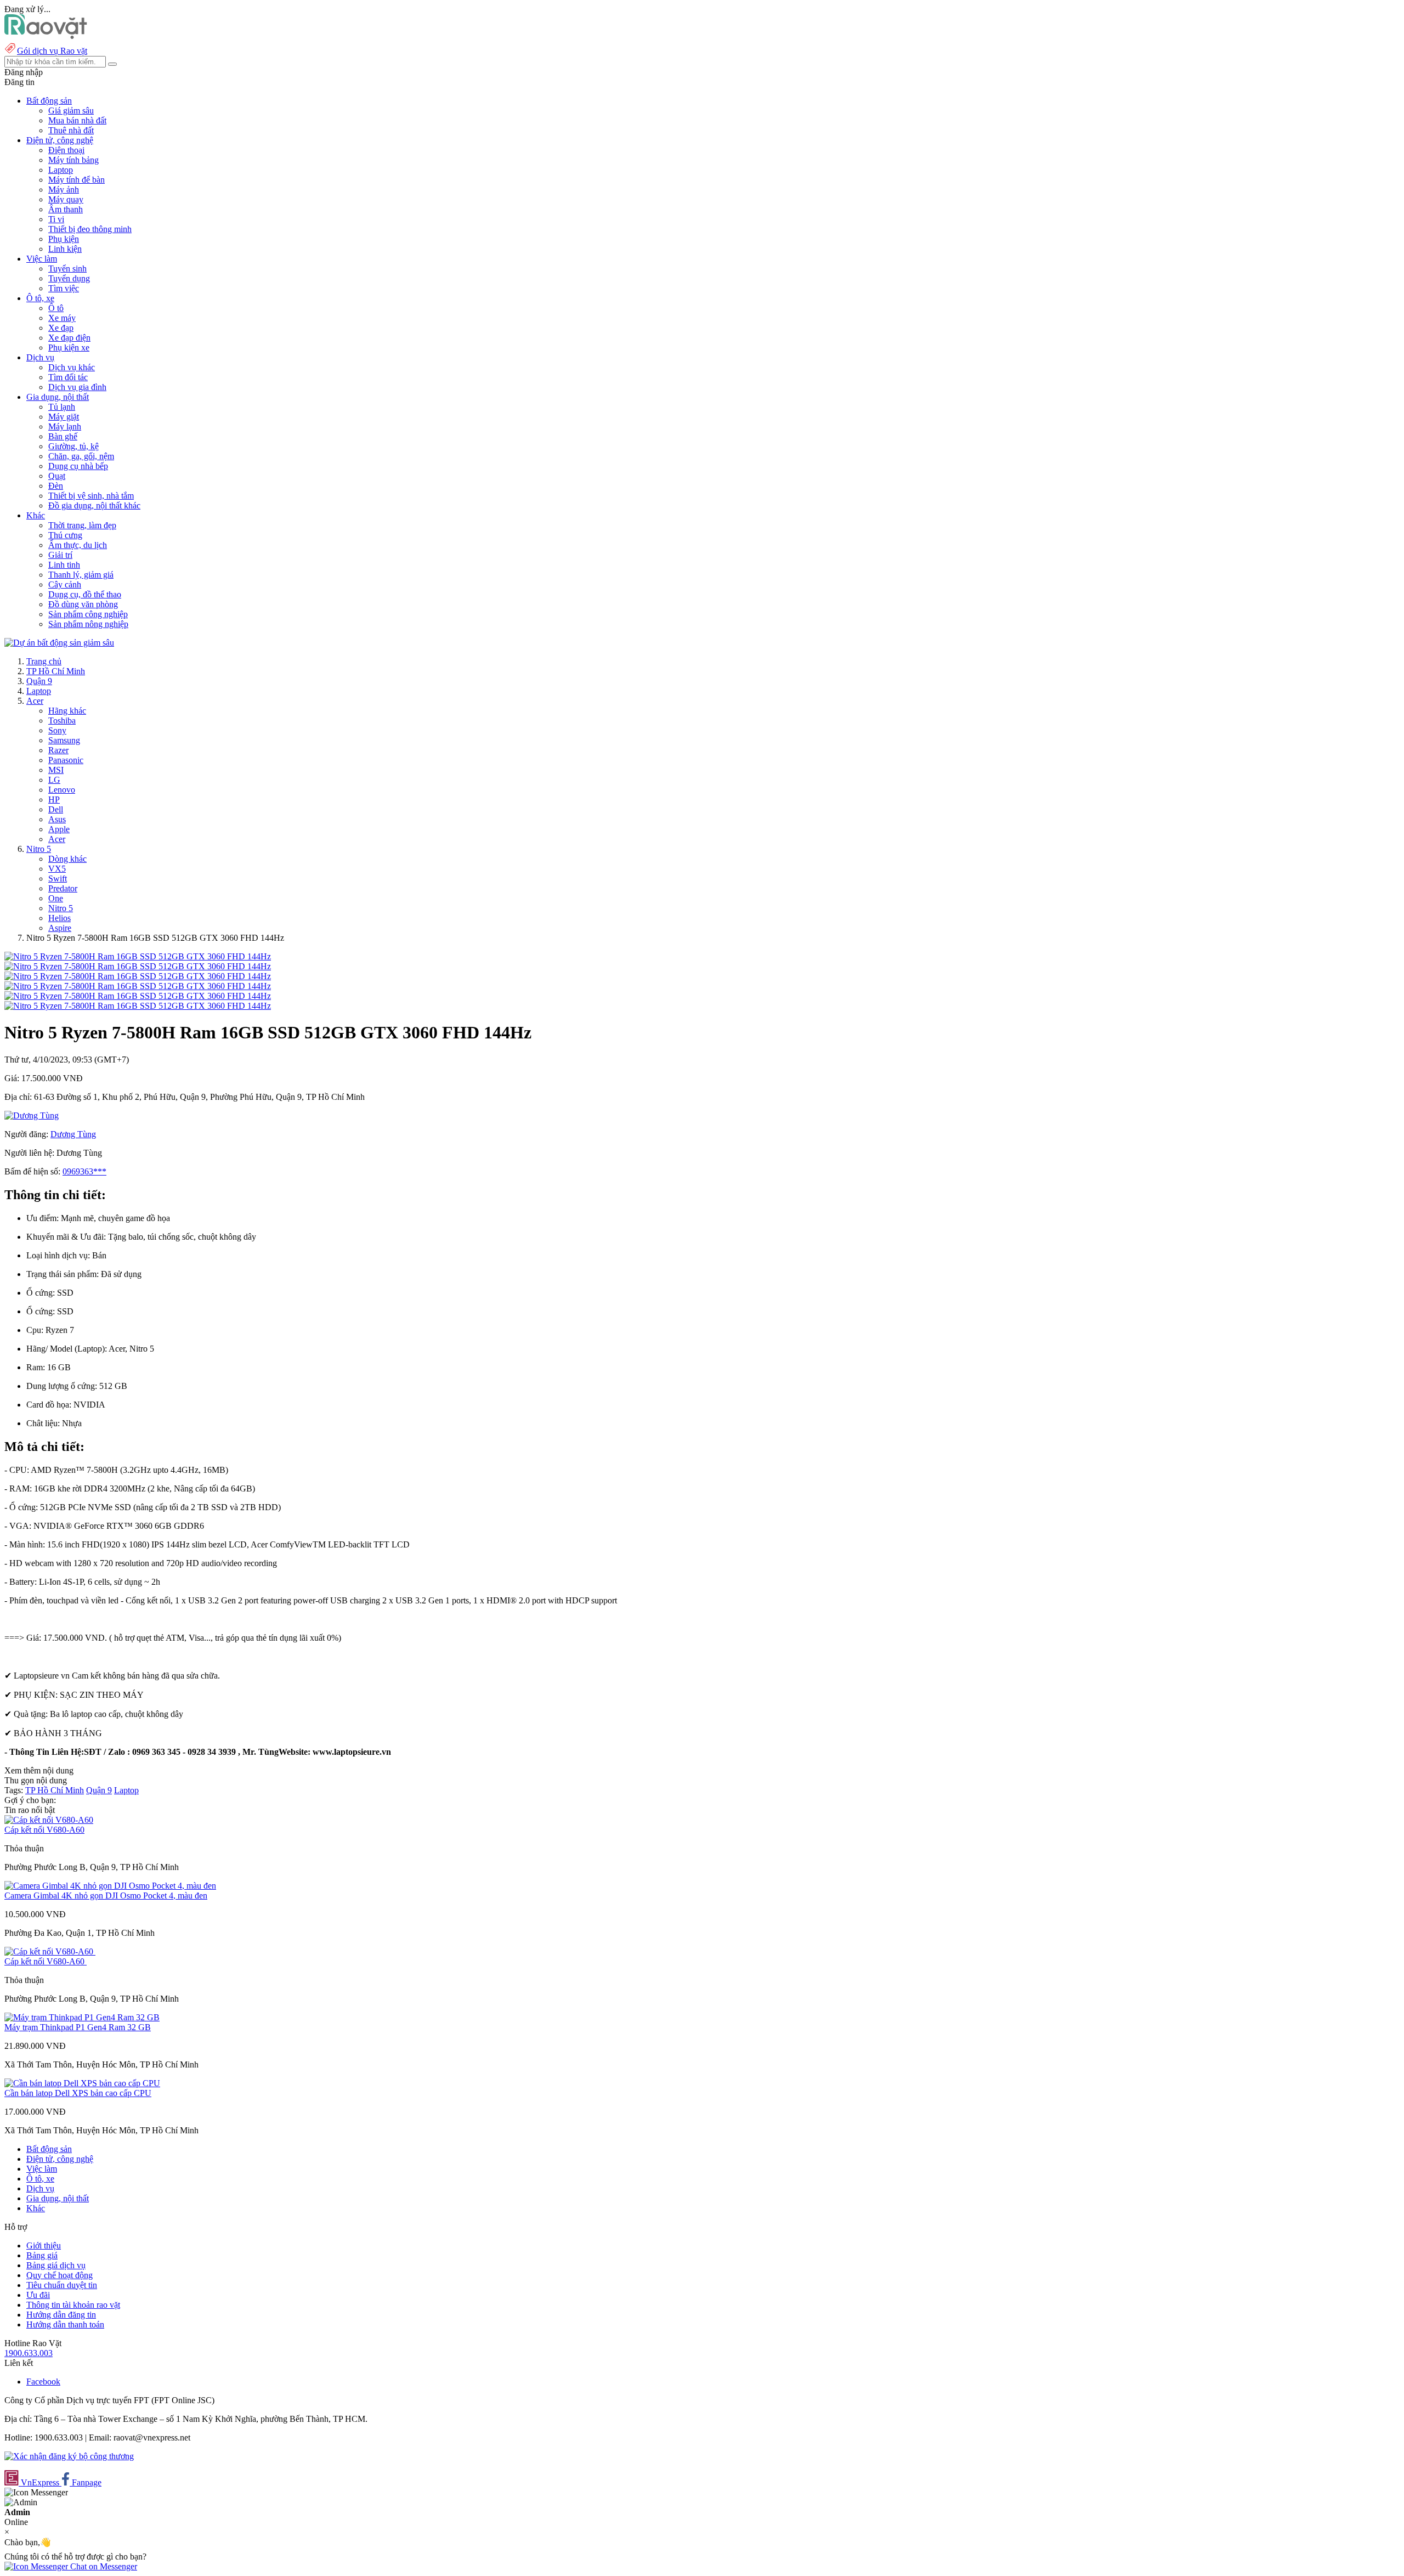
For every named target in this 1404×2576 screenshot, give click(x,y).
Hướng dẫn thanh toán (65, 2324)
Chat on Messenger (103, 2566)
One (56, 898)
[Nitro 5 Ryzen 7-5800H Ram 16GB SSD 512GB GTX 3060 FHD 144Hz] (138, 956)
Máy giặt (64, 417)
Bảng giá (42, 2255)
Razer (58, 750)
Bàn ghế (63, 436)
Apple (59, 829)
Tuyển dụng (69, 278)
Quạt (57, 476)
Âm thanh (66, 209)
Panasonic (66, 760)
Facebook (43, 2382)
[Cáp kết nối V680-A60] (49, 1820)
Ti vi (56, 219)
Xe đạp (61, 328)
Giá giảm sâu (71, 111)
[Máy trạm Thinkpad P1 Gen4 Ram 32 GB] (82, 2017)
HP (54, 800)
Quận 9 (39, 681)
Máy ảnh (64, 190)
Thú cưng (65, 535)
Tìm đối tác (68, 377)
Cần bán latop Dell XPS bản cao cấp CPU (78, 2093)
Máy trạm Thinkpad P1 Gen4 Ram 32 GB (78, 2027)
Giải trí (60, 555)
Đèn (56, 486)
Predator (63, 888)
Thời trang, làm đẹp (82, 525)
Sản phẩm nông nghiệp (88, 624)
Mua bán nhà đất (77, 120)
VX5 (57, 869)
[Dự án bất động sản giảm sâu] (59, 643)
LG (54, 780)
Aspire (60, 928)
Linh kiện (65, 249)
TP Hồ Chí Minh (56, 671)
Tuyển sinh (67, 269)
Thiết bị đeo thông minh (90, 229)
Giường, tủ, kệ (73, 446)
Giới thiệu (44, 2245)
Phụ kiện (64, 239)
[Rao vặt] (46, 36)
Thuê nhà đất (71, 130)
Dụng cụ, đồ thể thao (85, 594)
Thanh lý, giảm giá (81, 575)
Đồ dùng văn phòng (83, 604)
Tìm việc (64, 288)
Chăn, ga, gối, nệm (81, 456)
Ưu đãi (38, 2295)
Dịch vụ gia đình (77, 387)
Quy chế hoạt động (60, 2275)
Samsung (64, 740)
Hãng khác (67, 711)
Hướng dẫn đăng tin (61, 2315)
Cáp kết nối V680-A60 (44, 1830)
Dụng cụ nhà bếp (78, 466)
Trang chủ (44, 661)
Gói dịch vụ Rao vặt (52, 51)
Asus (57, 819)
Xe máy (62, 318)
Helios (60, 918)
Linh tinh (64, 565)
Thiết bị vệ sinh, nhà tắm (91, 496)
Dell (56, 809)
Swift (58, 879)
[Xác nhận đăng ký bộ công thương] (69, 2456)
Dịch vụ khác (72, 367)
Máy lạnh (65, 426)
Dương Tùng (73, 1134)
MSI (56, 770)
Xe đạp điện (69, 338)
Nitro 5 (39, 849)
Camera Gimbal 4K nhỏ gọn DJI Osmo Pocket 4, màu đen (106, 1896)
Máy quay (66, 199)
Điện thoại (66, 150)
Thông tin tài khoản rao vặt (73, 2305)
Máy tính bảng (73, 160)
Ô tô (56, 308)
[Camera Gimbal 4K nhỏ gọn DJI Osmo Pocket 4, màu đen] (110, 1886)
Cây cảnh (65, 584)
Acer (35, 701)
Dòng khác (67, 859)
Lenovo (62, 790)
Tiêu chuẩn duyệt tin (62, 2285)
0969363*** (84, 1171)
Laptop (61, 170)
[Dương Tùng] (32, 1115)
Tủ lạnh (62, 407)
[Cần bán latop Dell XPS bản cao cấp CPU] (82, 2083)
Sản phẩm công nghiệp (88, 614)
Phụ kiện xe (69, 348)
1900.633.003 (29, 2353)
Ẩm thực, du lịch (78, 545)
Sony (57, 730)
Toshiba (62, 721)
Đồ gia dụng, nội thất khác (94, 505)
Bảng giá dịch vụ (56, 2265)
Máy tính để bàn (77, 180)
